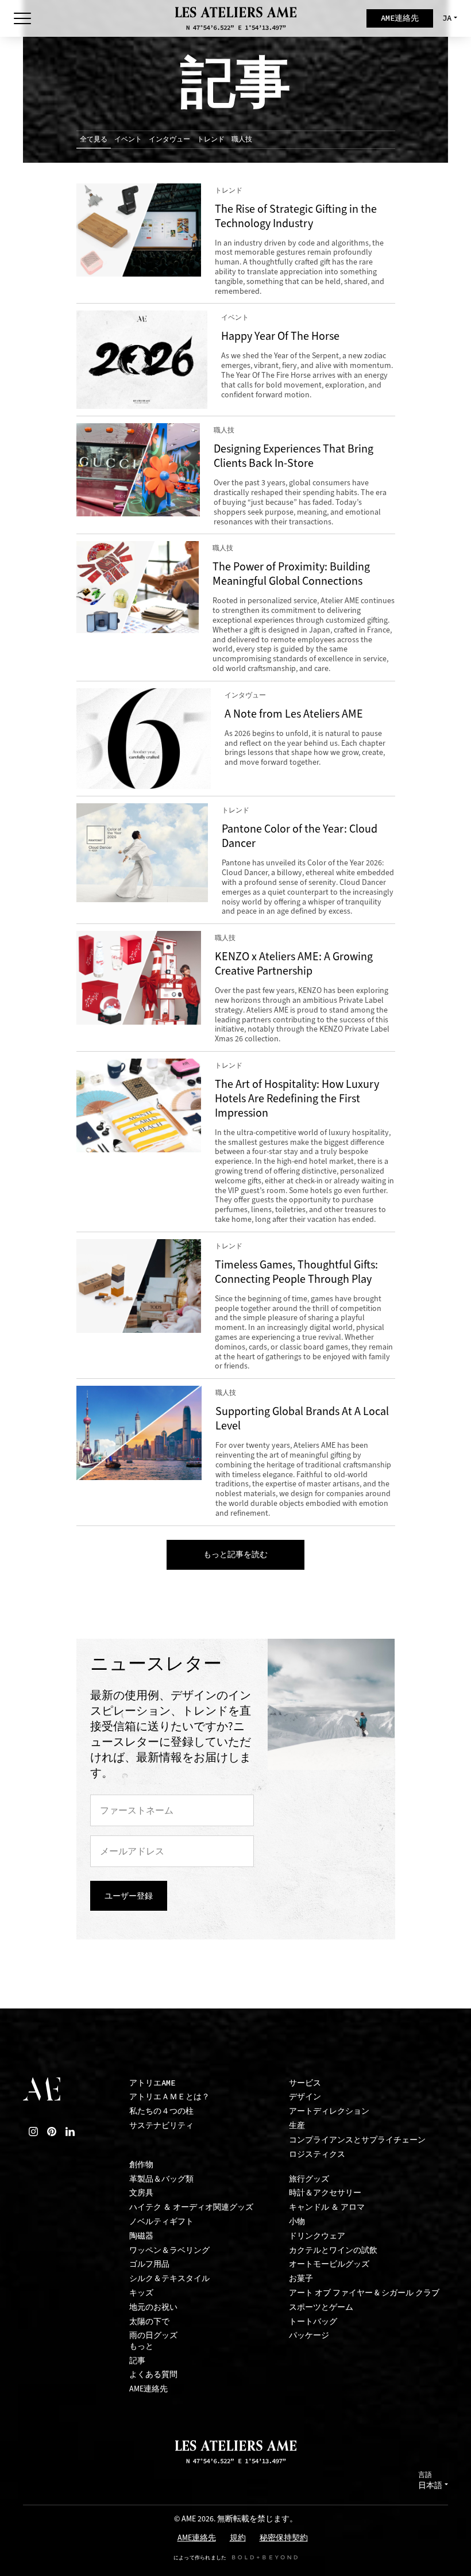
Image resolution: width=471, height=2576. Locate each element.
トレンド (211, 139)
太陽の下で (149, 2322)
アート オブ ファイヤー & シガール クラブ (364, 2293)
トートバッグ (313, 2322)
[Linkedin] (70, 2132)
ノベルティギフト (161, 2222)
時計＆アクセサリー (325, 2193)
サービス (305, 2083)
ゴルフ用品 (149, 2264)
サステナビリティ (161, 2125)
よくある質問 (153, 2374)
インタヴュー (169, 139)
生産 (297, 2125)
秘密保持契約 (284, 2538)
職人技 (242, 139)
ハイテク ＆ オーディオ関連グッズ (191, 2207)
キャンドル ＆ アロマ (327, 2207)
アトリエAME (152, 2083)
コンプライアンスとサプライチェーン (357, 2140)
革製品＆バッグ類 (161, 2179)
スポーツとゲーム (321, 2307)
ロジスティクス (317, 2154)
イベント (128, 139)
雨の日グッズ (153, 2335)
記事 (137, 2361)
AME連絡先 (148, 2389)
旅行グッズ (309, 2179)
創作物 (141, 2165)
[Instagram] (33, 2132)
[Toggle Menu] (22, 18)
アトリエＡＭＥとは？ (169, 2097)
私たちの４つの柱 (161, 2111)
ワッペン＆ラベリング (169, 2250)
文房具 (141, 2193)
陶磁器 (141, 2236)
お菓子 (301, 2278)
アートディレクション (329, 2111)
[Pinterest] (52, 2132)
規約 (238, 2538)
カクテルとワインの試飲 (333, 2250)
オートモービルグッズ (329, 2264)
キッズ (141, 2293)
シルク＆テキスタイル (169, 2278)
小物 (297, 2222)
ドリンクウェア (317, 2236)
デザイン (305, 2097)
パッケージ (309, 2335)
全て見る (94, 139)
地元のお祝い (153, 2307)
